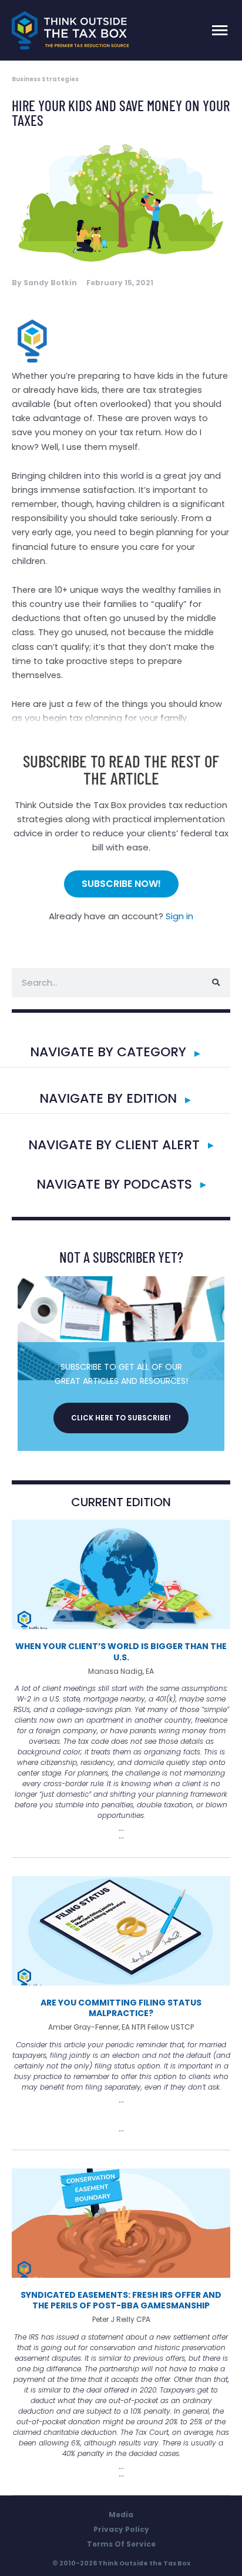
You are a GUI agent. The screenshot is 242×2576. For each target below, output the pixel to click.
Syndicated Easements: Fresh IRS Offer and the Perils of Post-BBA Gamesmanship (121, 2300)
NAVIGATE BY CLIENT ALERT (114, 1145)
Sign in (179, 916)
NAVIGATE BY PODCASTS (114, 1184)
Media (121, 2515)
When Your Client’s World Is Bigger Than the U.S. (121, 1651)
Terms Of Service (121, 2544)
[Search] (216, 983)
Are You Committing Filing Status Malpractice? (121, 2008)
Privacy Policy (121, 2529)
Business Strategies (45, 79)
